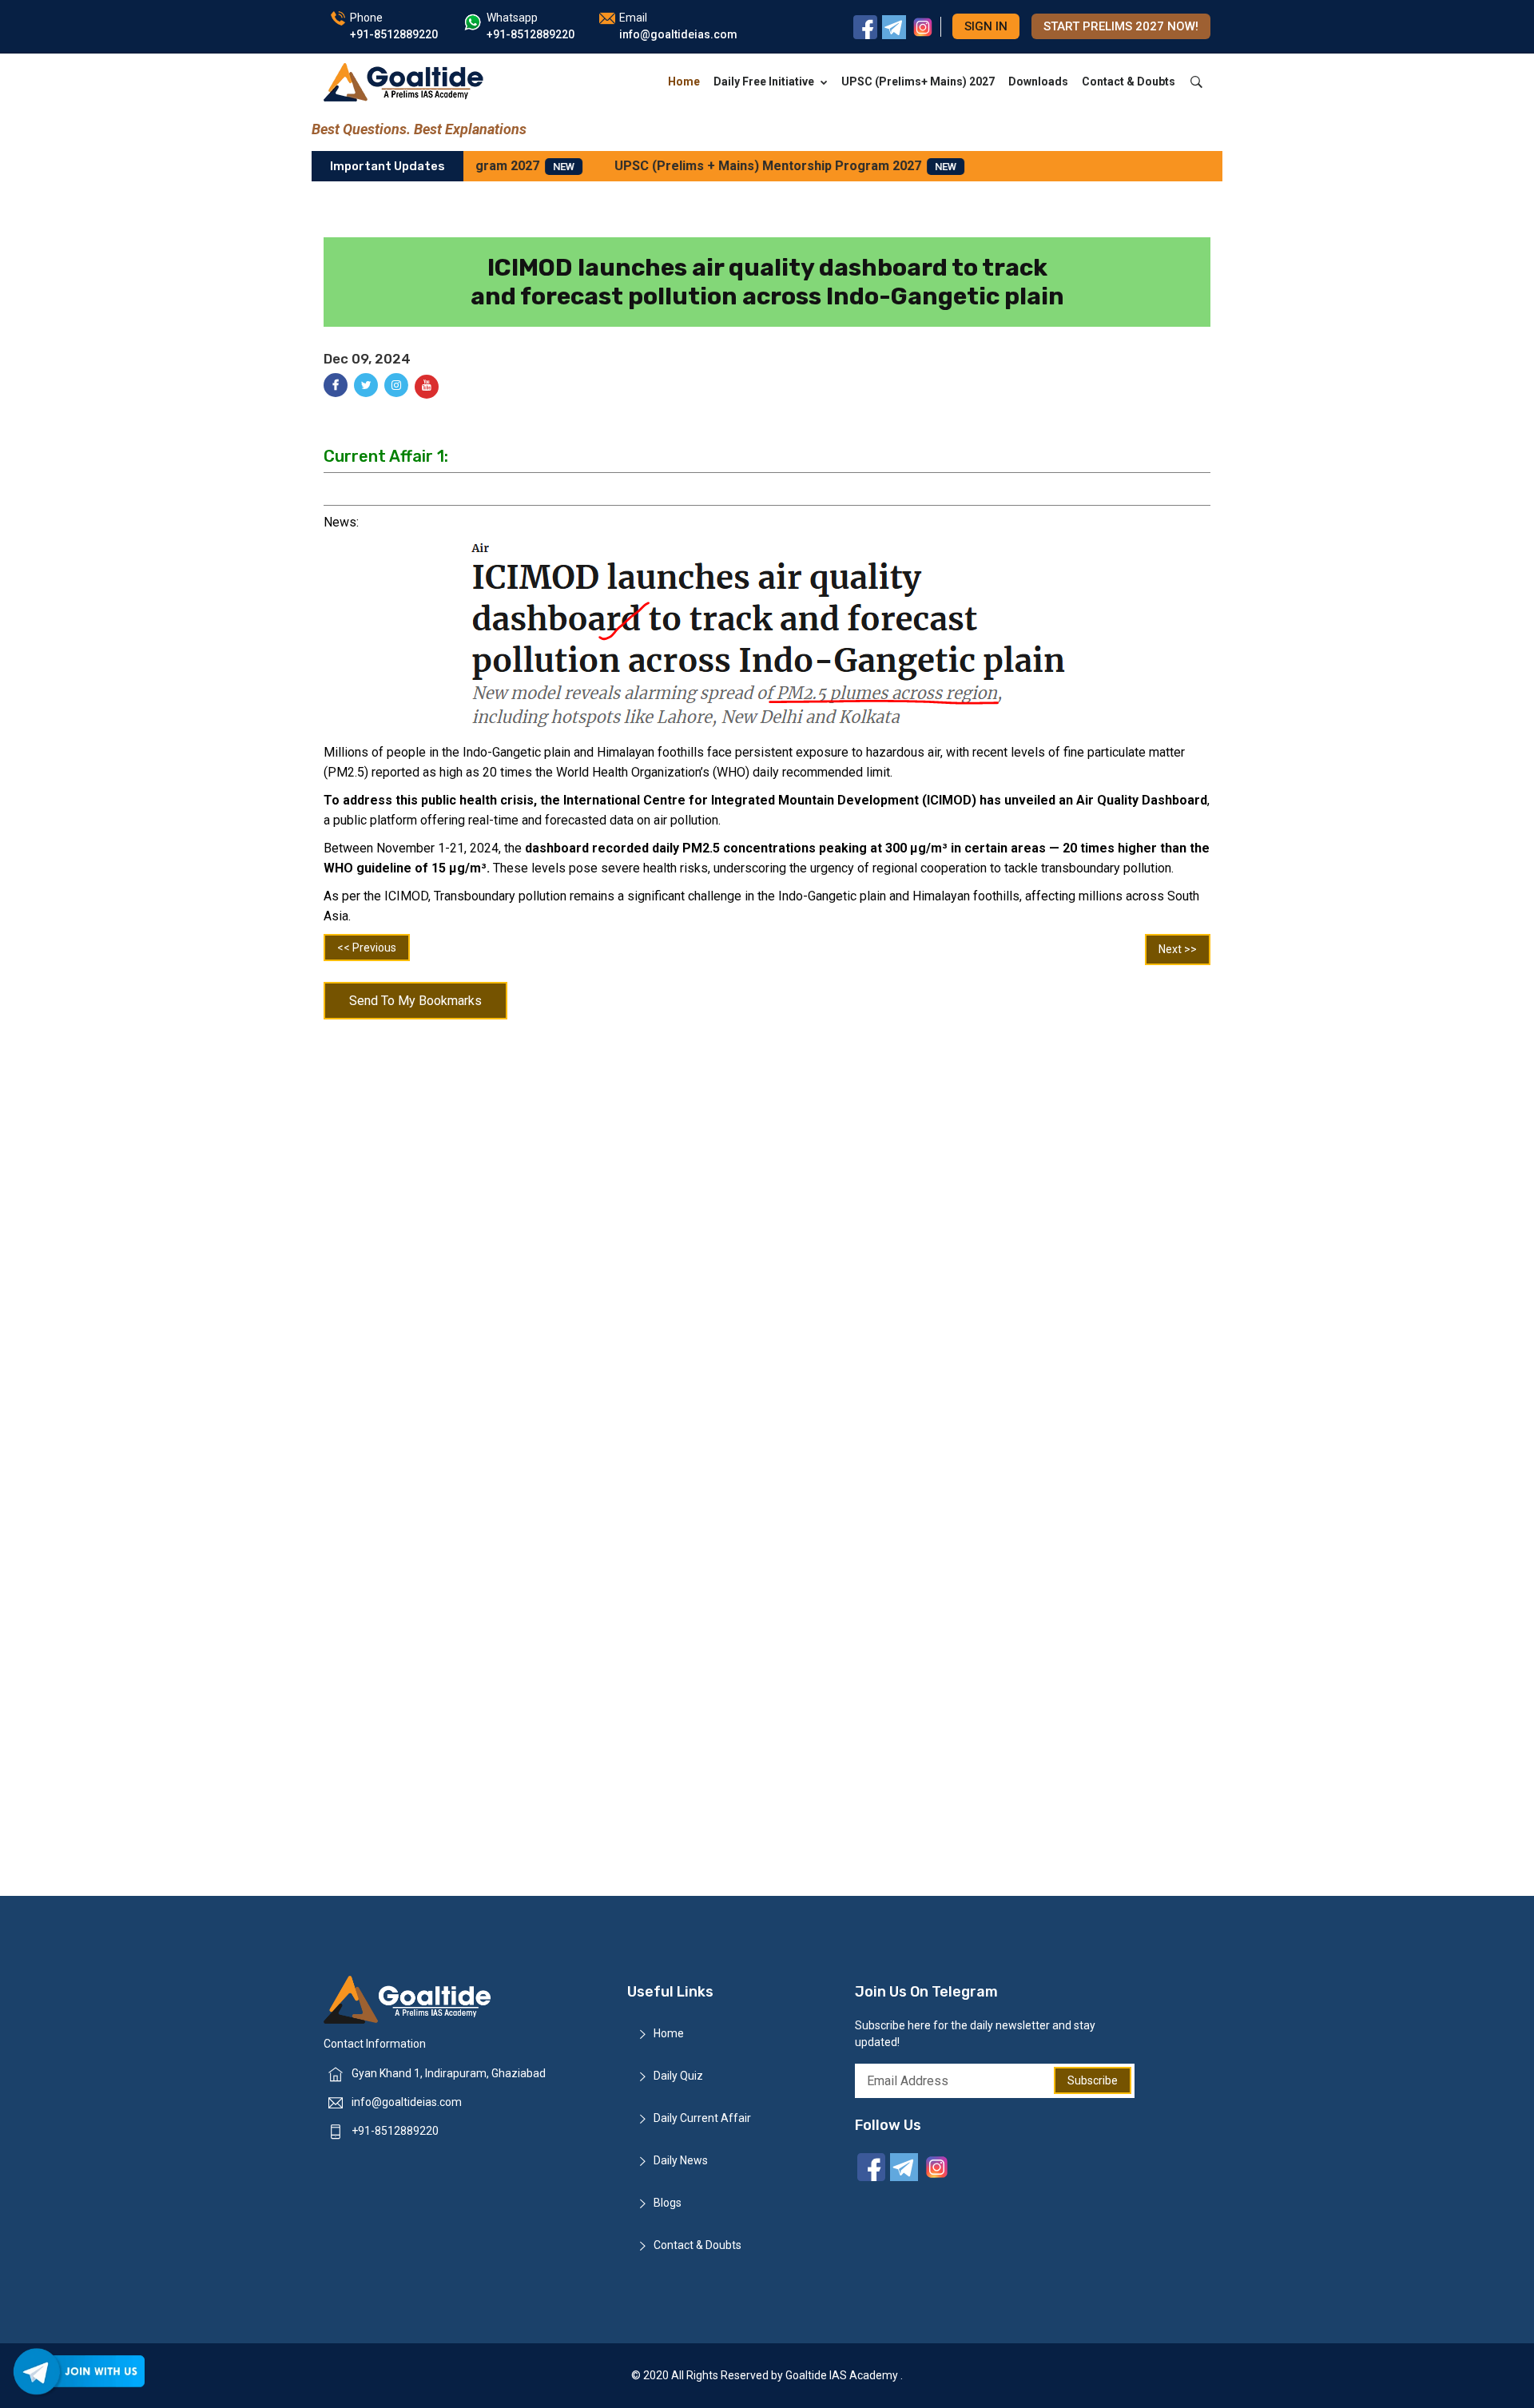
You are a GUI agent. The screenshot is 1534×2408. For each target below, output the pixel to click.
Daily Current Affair (702, 2118)
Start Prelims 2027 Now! (1121, 26)
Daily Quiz (678, 2076)
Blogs (668, 2203)
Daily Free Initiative (764, 81)
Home (684, 81)
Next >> (1178, 949)
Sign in (986, 26)
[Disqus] (767, 1236)
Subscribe (1093, 2080)
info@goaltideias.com (407, 2102)
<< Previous (367, 948)
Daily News (681, 2160)
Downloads (1038, 81)
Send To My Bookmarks (415, 1001)
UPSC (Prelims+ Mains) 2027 (918, 81)
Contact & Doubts (1129, 81)
